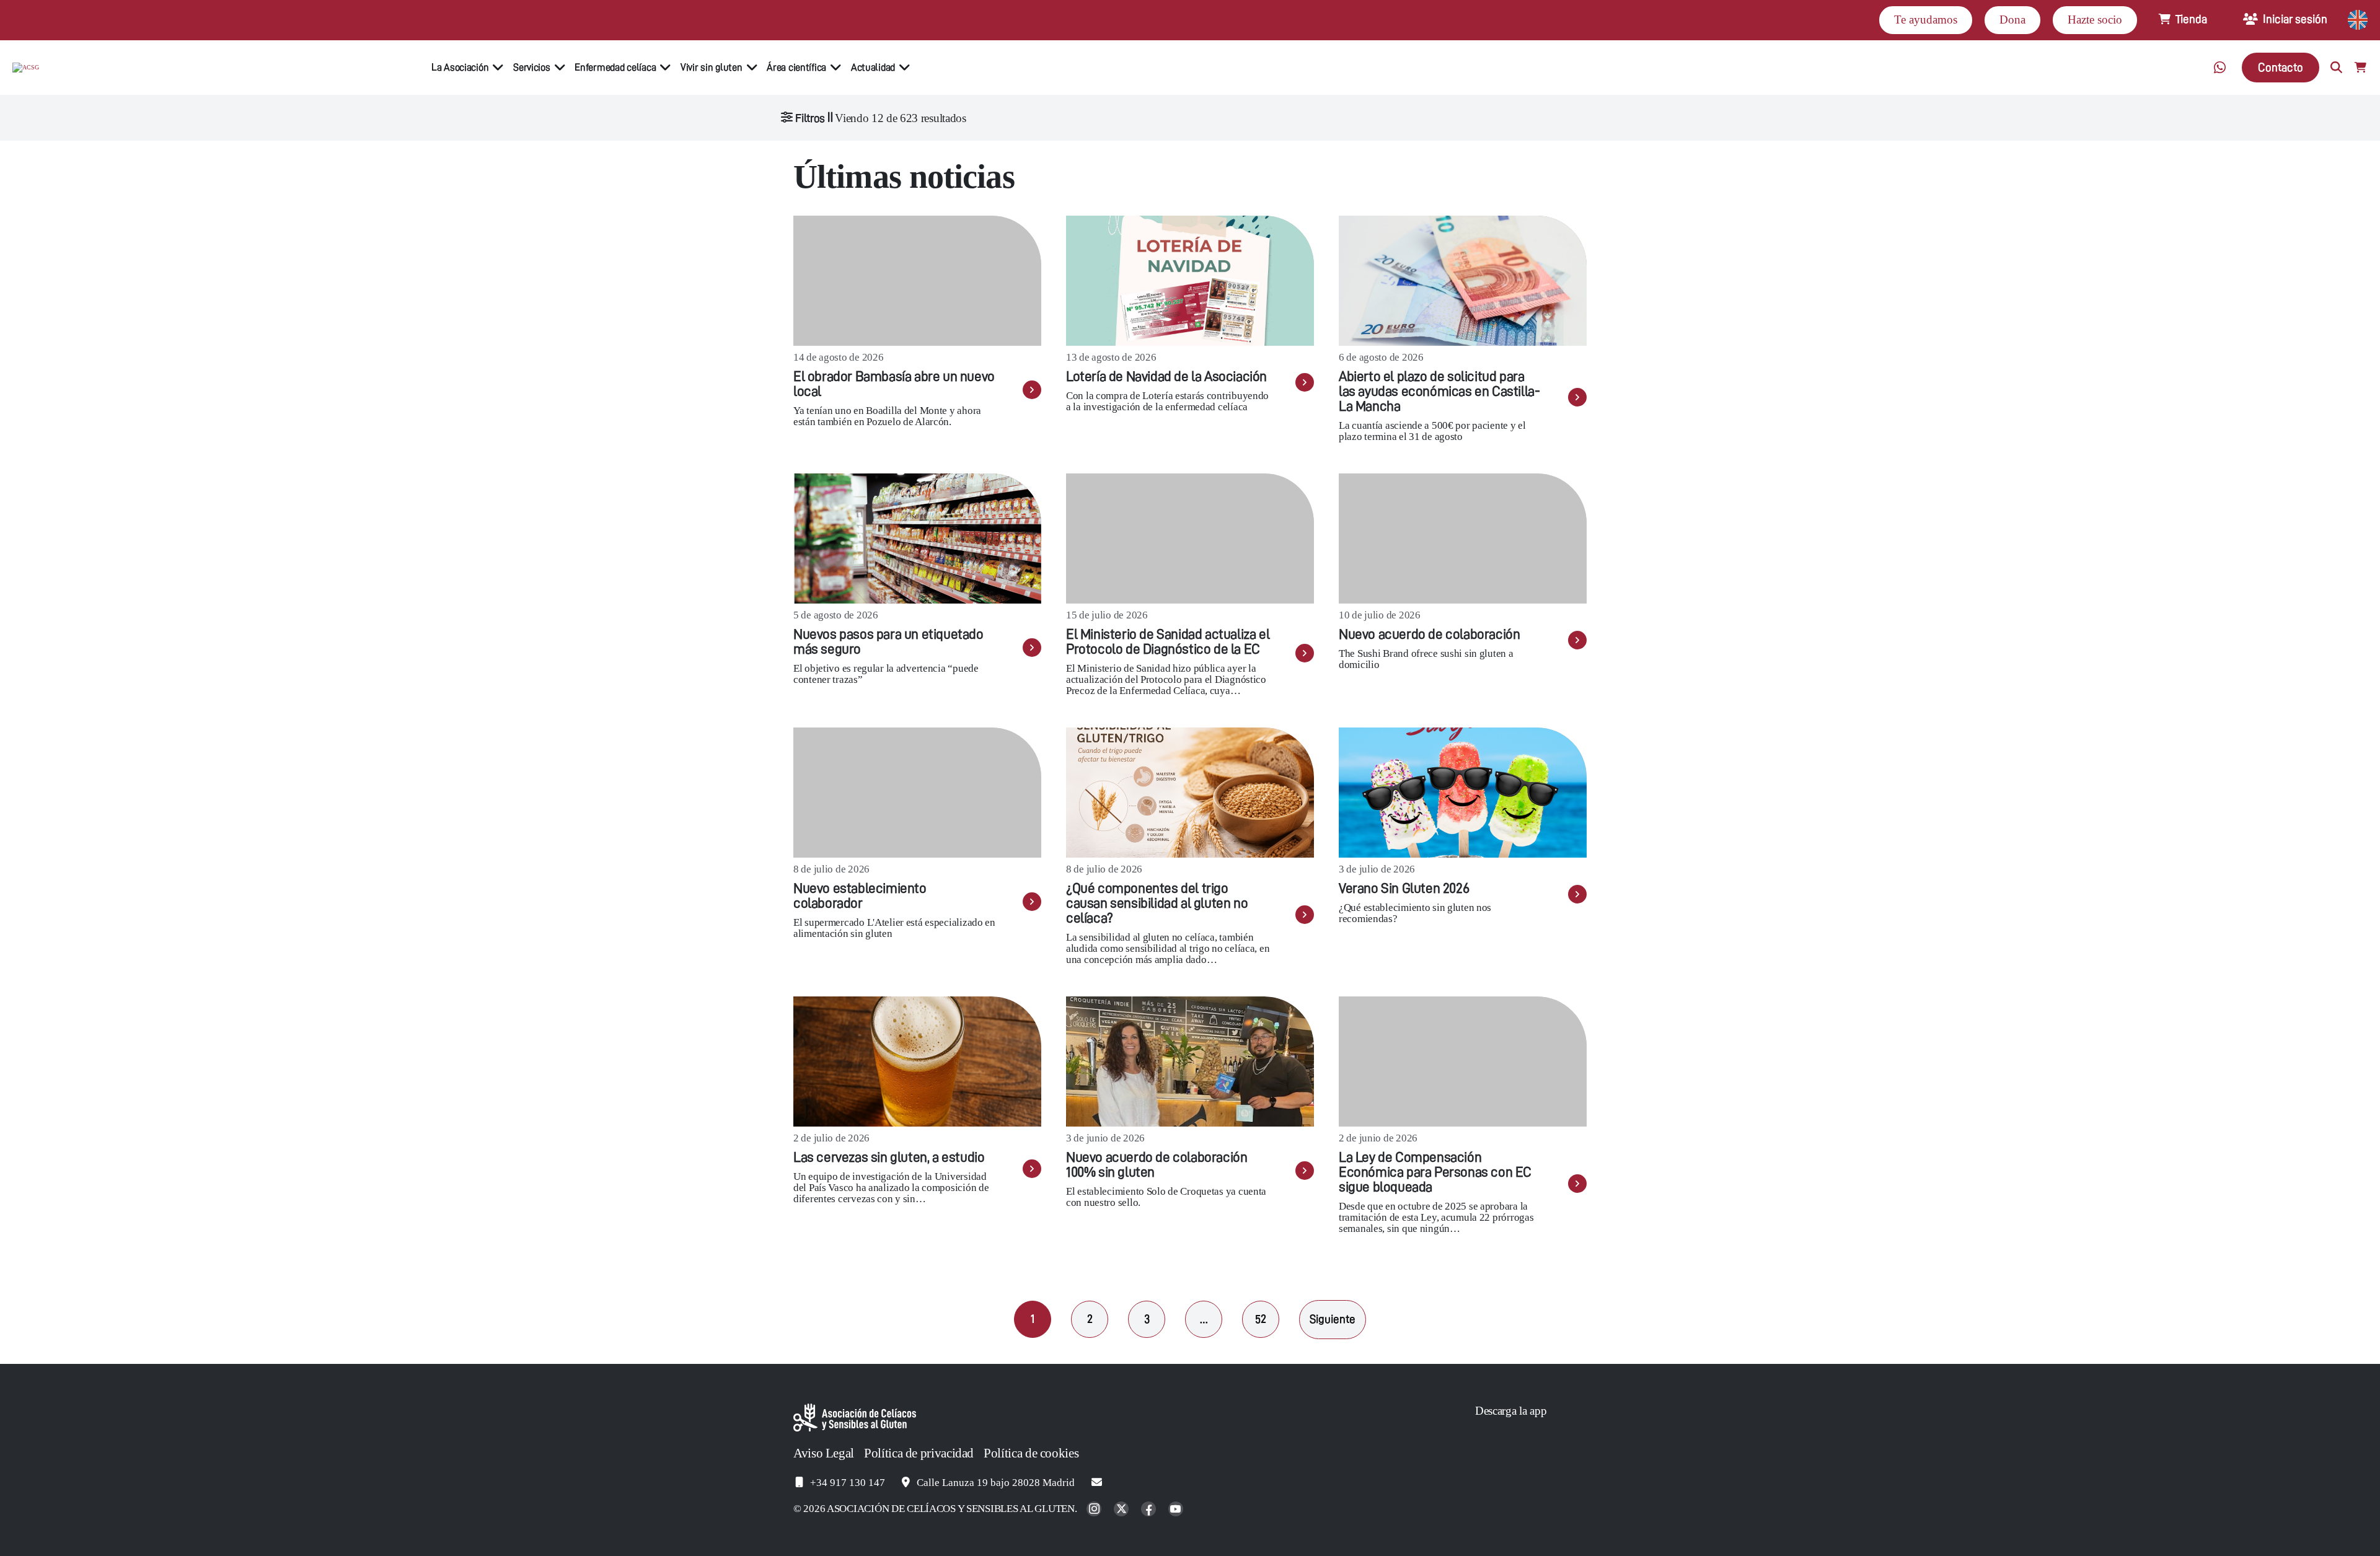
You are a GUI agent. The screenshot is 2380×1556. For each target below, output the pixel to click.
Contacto (2281, 67)
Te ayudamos (1926, 20)
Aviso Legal (824, 1453)
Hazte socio (2095, 20)
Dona (2012, 20)
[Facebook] (1150, 1510)
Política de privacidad (919, 1453)
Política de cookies (1031, 1453)
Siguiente (1333, 1319)
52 (1261, 1319)
